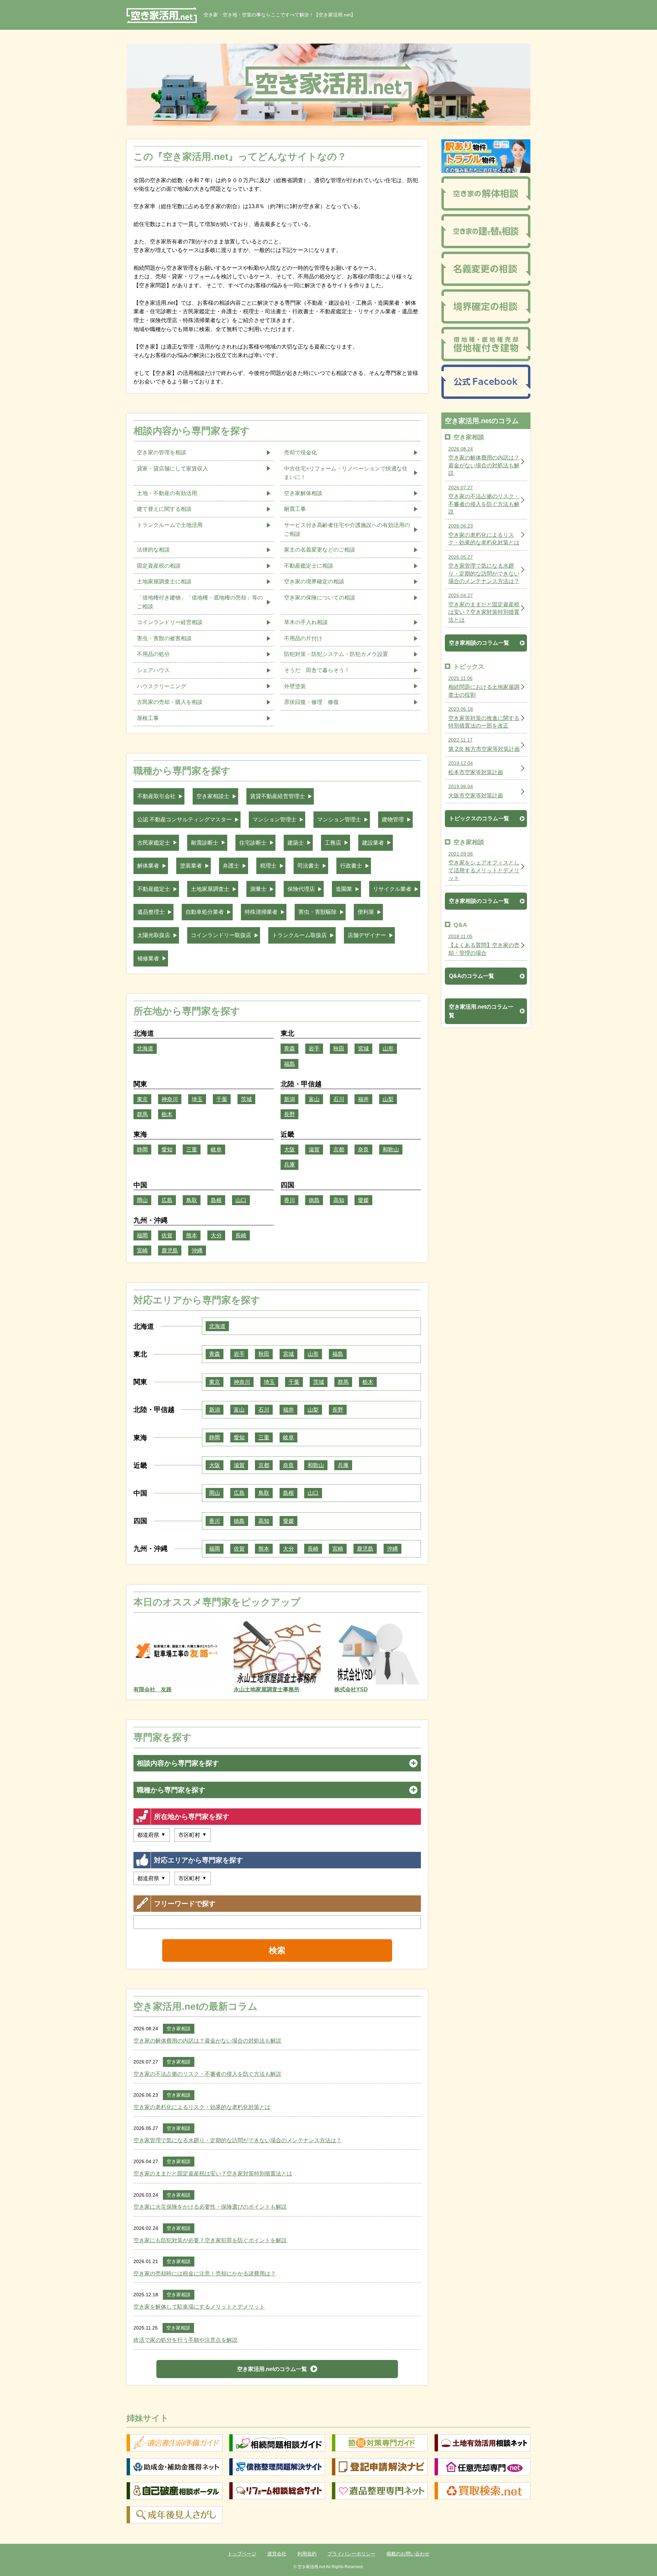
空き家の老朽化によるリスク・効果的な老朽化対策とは (202, 2107)
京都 (339, 1150)
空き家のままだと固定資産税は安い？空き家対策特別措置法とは (213, 2174)
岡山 (142, 1200)
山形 (388, 1049)
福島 (289, 1064)
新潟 (289, 1099)
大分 (216, 1235)
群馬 (142, 1114)
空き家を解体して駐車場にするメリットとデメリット (199, 2307)
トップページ (242, 2554)
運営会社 (277, 2554)
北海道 (145, 1049)
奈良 (363, 1150)
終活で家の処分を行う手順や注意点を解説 (185, 2340)
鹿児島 (170, 1251)
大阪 (289, 1150)
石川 (339, 1099)
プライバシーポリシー (351, 2554)
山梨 (388, 1099)
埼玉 (197, 1099)
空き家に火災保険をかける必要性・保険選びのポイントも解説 (210, 2207)
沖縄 (197, 1251)
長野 (289, 1114)
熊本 (192, 1235)
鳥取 (192, 1200)
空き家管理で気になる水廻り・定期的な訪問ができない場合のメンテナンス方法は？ (237, 2140)
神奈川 (170, 1099)
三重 (192, 1150)
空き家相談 (179, 2029)
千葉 (222, 1099)
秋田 (339, 1049)
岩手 (314, 1049)
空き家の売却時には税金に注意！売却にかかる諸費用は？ (205, 2274)
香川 (289, 1200)
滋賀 (314, 1150)
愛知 (167, 1150)
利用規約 (307, 2554)
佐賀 (167, 1235)
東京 (142, 1099)
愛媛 (363, 1200)
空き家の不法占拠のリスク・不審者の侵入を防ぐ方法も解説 (207, 2074)
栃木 (167, 1114)
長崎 (241, 1235)
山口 (241, 1200)
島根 (216, 1200)
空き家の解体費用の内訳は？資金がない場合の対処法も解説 (207, 2041)
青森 (289, 1049)
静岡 (142, 1150)
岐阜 (216, 1150)
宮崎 (142, 1251)
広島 (167, 1200)
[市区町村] (193, 1835)
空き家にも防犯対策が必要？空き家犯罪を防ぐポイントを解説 (210, 2240)
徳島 (314, 1200)
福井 (363, 1099)
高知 (339, 1200)
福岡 (142, 1235)
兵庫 (289, 1165)
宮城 (363, 1049)
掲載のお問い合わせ (408, 2554)
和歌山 (391, 1150)
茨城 (246, 1099)
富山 (314, 1099)
